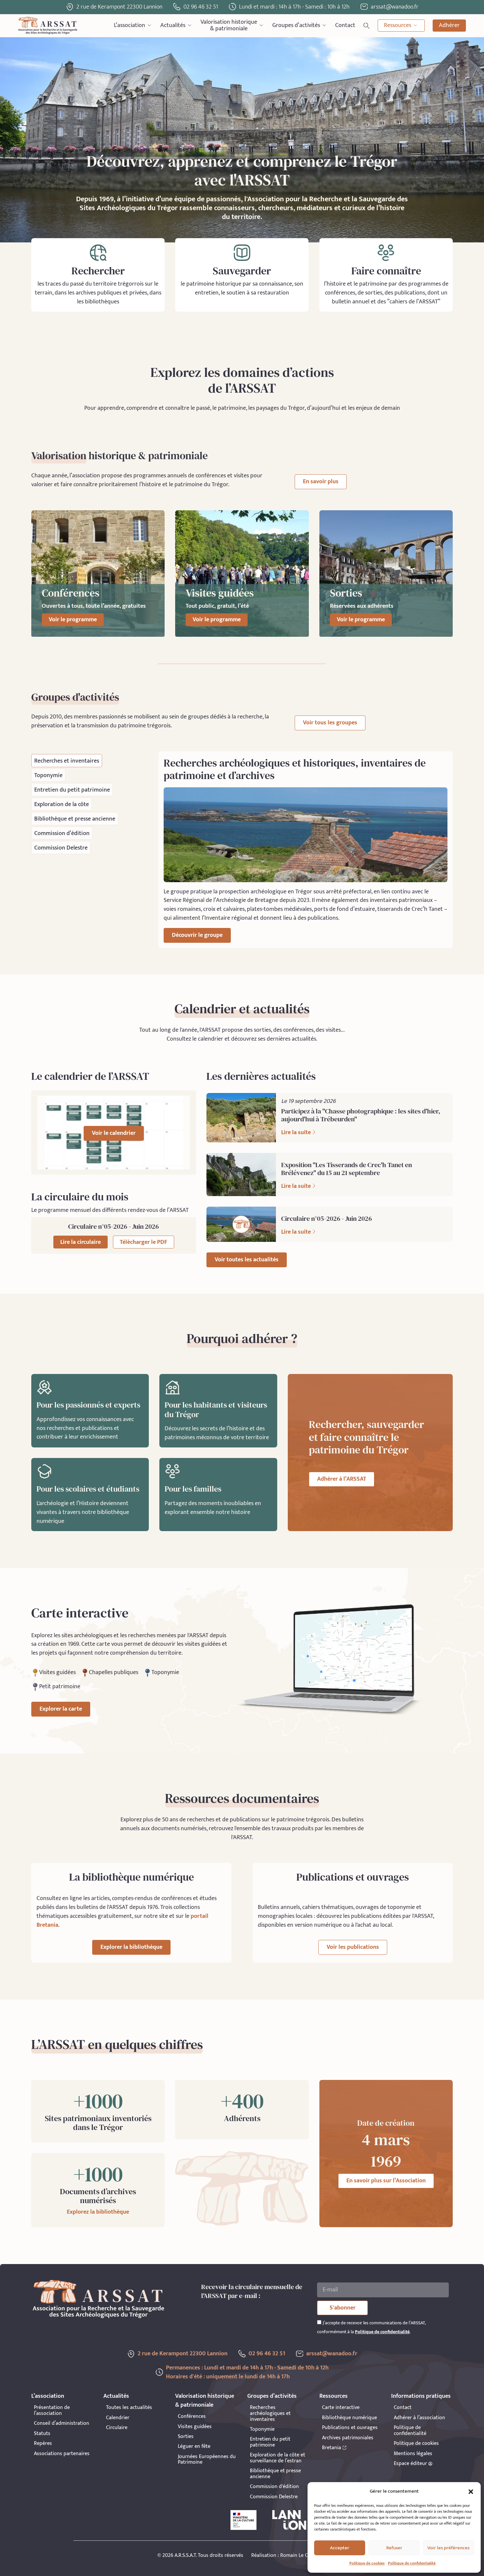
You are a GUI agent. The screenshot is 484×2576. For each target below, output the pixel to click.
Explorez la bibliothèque (98, 2212)
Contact (345, 25)
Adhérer (449, 25)
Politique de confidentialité (412, 2563)
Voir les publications (353, 1947)
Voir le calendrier (114, 1133)
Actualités (173, 25)
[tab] (67, 761)
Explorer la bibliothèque (131, 1947)
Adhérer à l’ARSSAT (342, 1479)
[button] (471, 2492)
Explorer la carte (61, 1709)
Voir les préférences (448, 2548)
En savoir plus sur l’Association (386, 2181)
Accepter (340, 2548)
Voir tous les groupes (330, 723)
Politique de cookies (367, 2563)
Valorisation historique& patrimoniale (229, 26)
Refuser (394, 2548)
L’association (130, 25)
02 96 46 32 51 (201, 7)
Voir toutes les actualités (247, 1260)
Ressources (398, 25)
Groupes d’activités (296, 25)
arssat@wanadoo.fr (332, 2354)
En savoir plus (321, 482)
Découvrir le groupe (197, 935)
